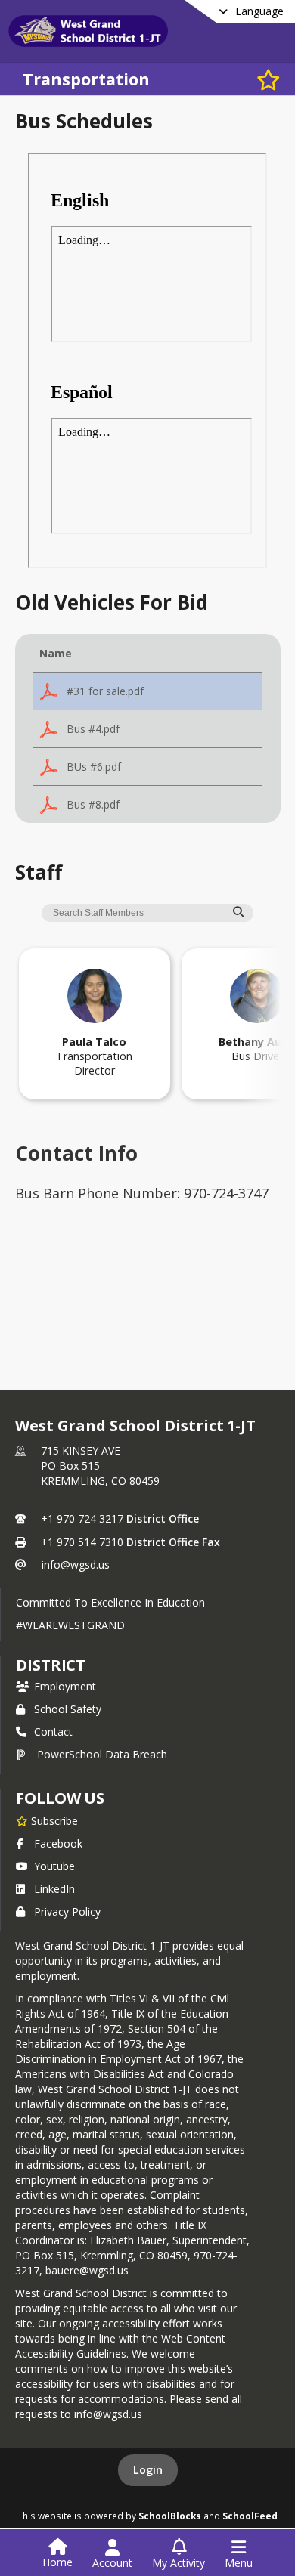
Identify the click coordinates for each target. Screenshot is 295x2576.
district (51, 1665)
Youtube (54, 1866)
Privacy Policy (67, 1911)
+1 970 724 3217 (82, 1518)
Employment (65, 1686)
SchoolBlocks (170, 2516)
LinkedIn (54, 1889)
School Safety (68, 1709)
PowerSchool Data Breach (102, 1754)
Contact (53, 1732)
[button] (148, 691)
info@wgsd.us (76, 1565)
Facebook (58, 1843)
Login (148, 2470)
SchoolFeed (250, 2516)
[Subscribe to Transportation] (269, 79)
